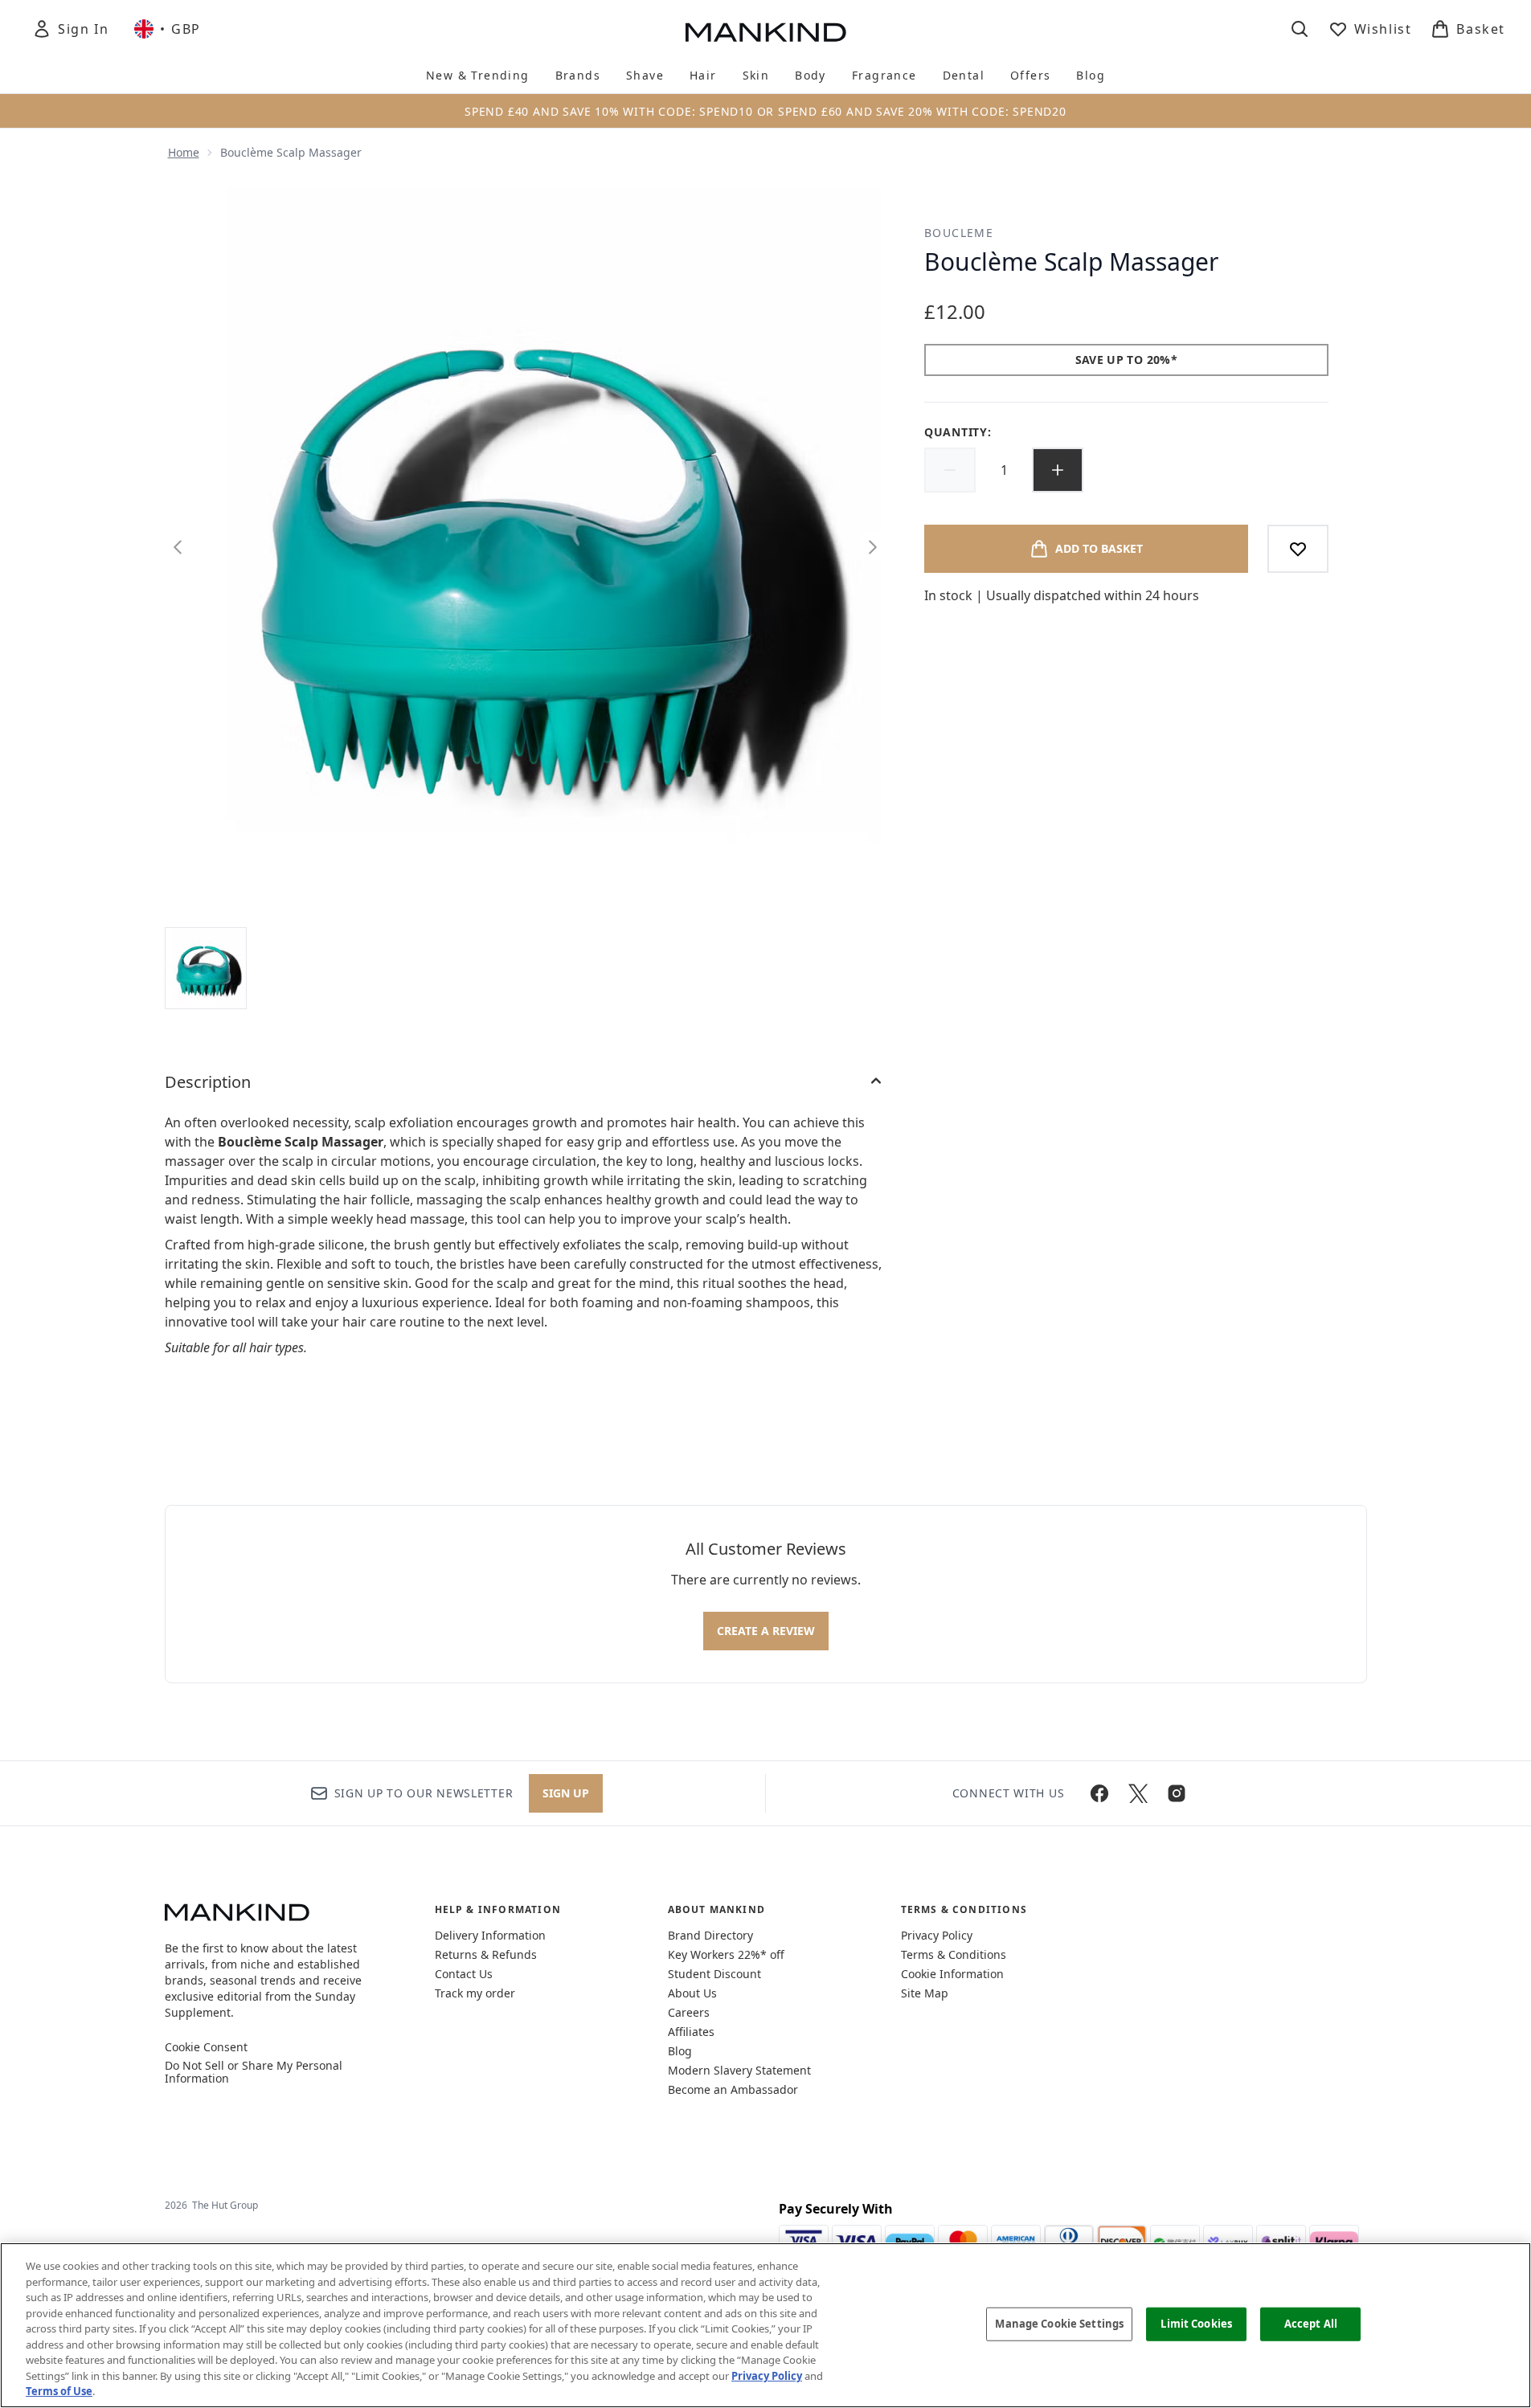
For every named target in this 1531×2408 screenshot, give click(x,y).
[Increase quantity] (1058, 470)
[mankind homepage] (766, 32)
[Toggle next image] (873, 547)
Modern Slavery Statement (739, 2070)
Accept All (1311, 2324)
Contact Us (464, 1974)
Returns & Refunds (486, 1954)
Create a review (766, 1631)
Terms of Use (59, 2391)
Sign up (566, 1793)
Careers (689, 2012)
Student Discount (714, 1974)
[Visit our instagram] (1177, 1793)
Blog (680, 2051)
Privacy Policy (937, 1935)
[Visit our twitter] (1138, 1793)
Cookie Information (952, 1974)
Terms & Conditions (954, 1954)
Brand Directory (710, 1935)
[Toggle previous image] (178, 547)
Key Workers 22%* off (726, 1954)
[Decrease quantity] (950, 470)
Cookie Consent (206, 2047)
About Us (692, 1993)
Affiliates (691, 2032)
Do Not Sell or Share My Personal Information (254, 2072)
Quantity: (958, 432)
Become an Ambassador (733, 2089)
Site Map (925, 1993)
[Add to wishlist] (1298, 549)
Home (184, 152)
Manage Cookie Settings (1059, 2324)
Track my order (475, 1993)
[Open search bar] (1300, 29)
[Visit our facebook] (1099, 1793)
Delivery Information (490, 1935)
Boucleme (959, 233)
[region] (765, 2325)
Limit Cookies (1196, 2324)
